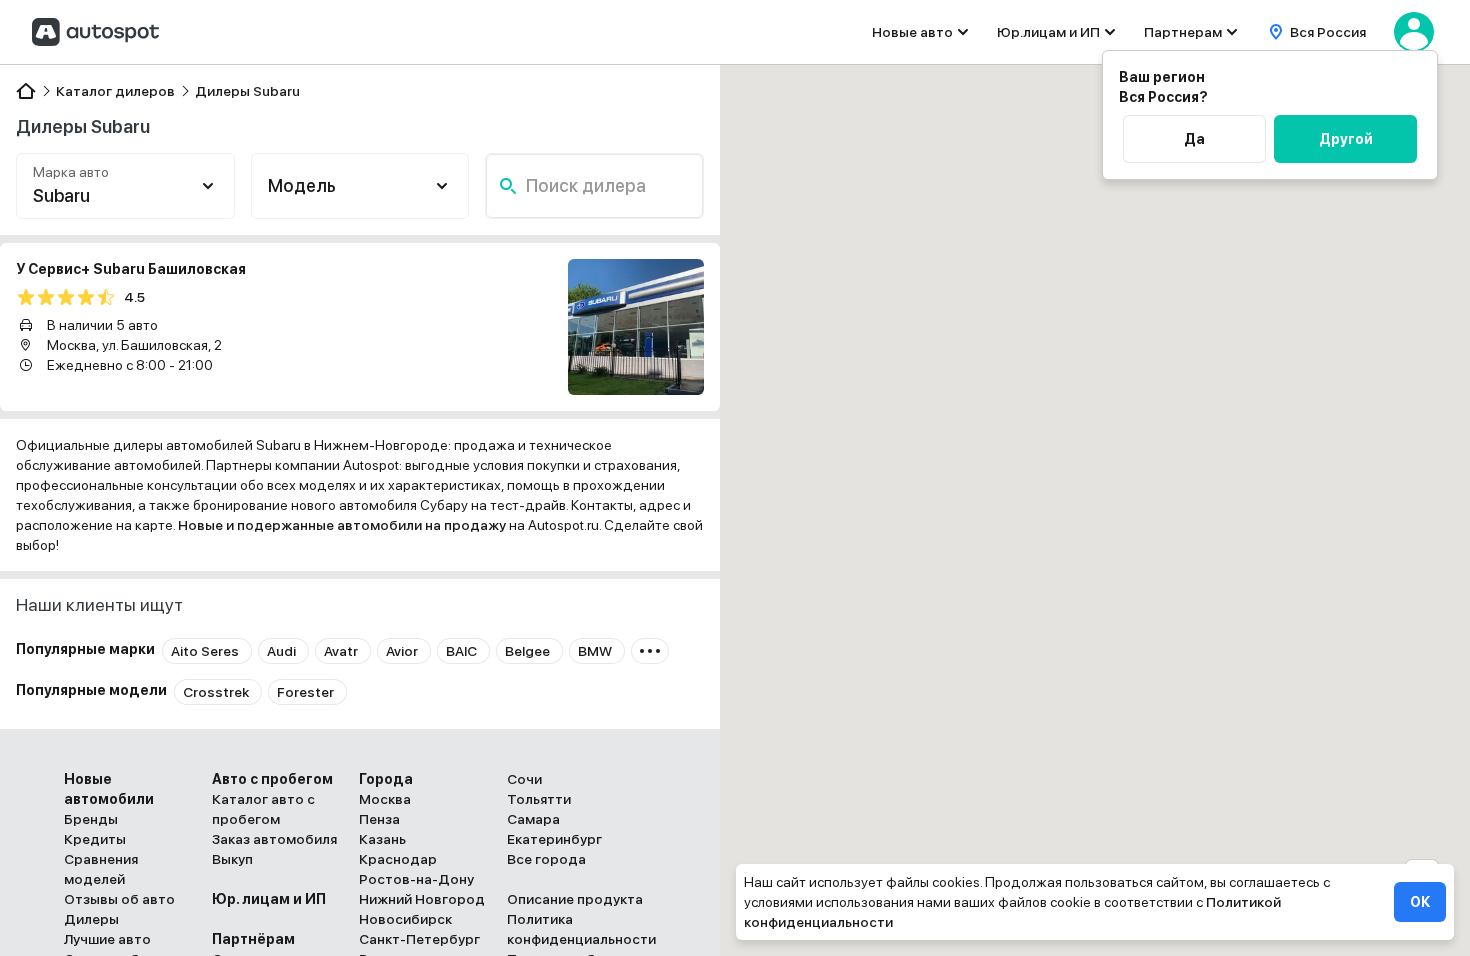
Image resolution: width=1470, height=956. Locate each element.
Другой (1346, 139)
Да (1194, 139)
